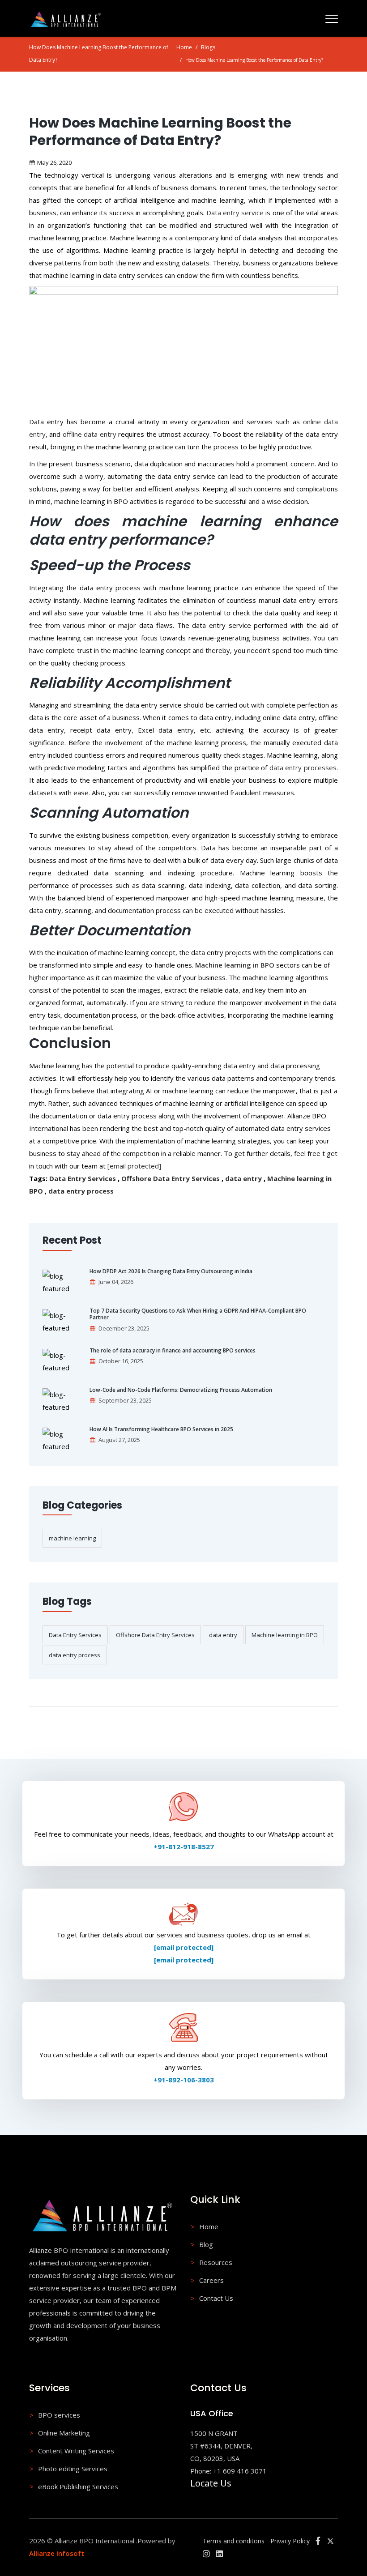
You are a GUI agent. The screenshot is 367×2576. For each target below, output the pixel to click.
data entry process (81, 1191)
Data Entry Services (83, 1178)
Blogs (208, 47)
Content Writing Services (76, 2451)
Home (184, 47)
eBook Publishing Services (78, 2486)
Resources (216, 2262)
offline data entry (90, 434)
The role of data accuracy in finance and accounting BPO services (173, 1351)
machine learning (72, 1538)
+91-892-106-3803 (184, 2080)
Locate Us (211, 2483)
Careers (211, 2280)
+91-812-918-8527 (184, 1847)
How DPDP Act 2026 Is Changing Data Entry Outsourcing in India (171, 1271)
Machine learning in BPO (285, 1635)
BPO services (59, 2415)
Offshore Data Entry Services (171, 1178)
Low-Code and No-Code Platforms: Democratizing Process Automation (181, 1390)
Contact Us (216, 2298)
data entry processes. (304, 768)
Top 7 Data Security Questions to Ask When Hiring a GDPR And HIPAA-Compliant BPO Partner (198, 1314)
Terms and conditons (234, 2541)
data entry (243, 1178)
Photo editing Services (73, 2469)
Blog (206, 2244)
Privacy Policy (290, 2541)
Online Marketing (64, 2433)
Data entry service (235, 213)
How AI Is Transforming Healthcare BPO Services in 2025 (161, 1429)
